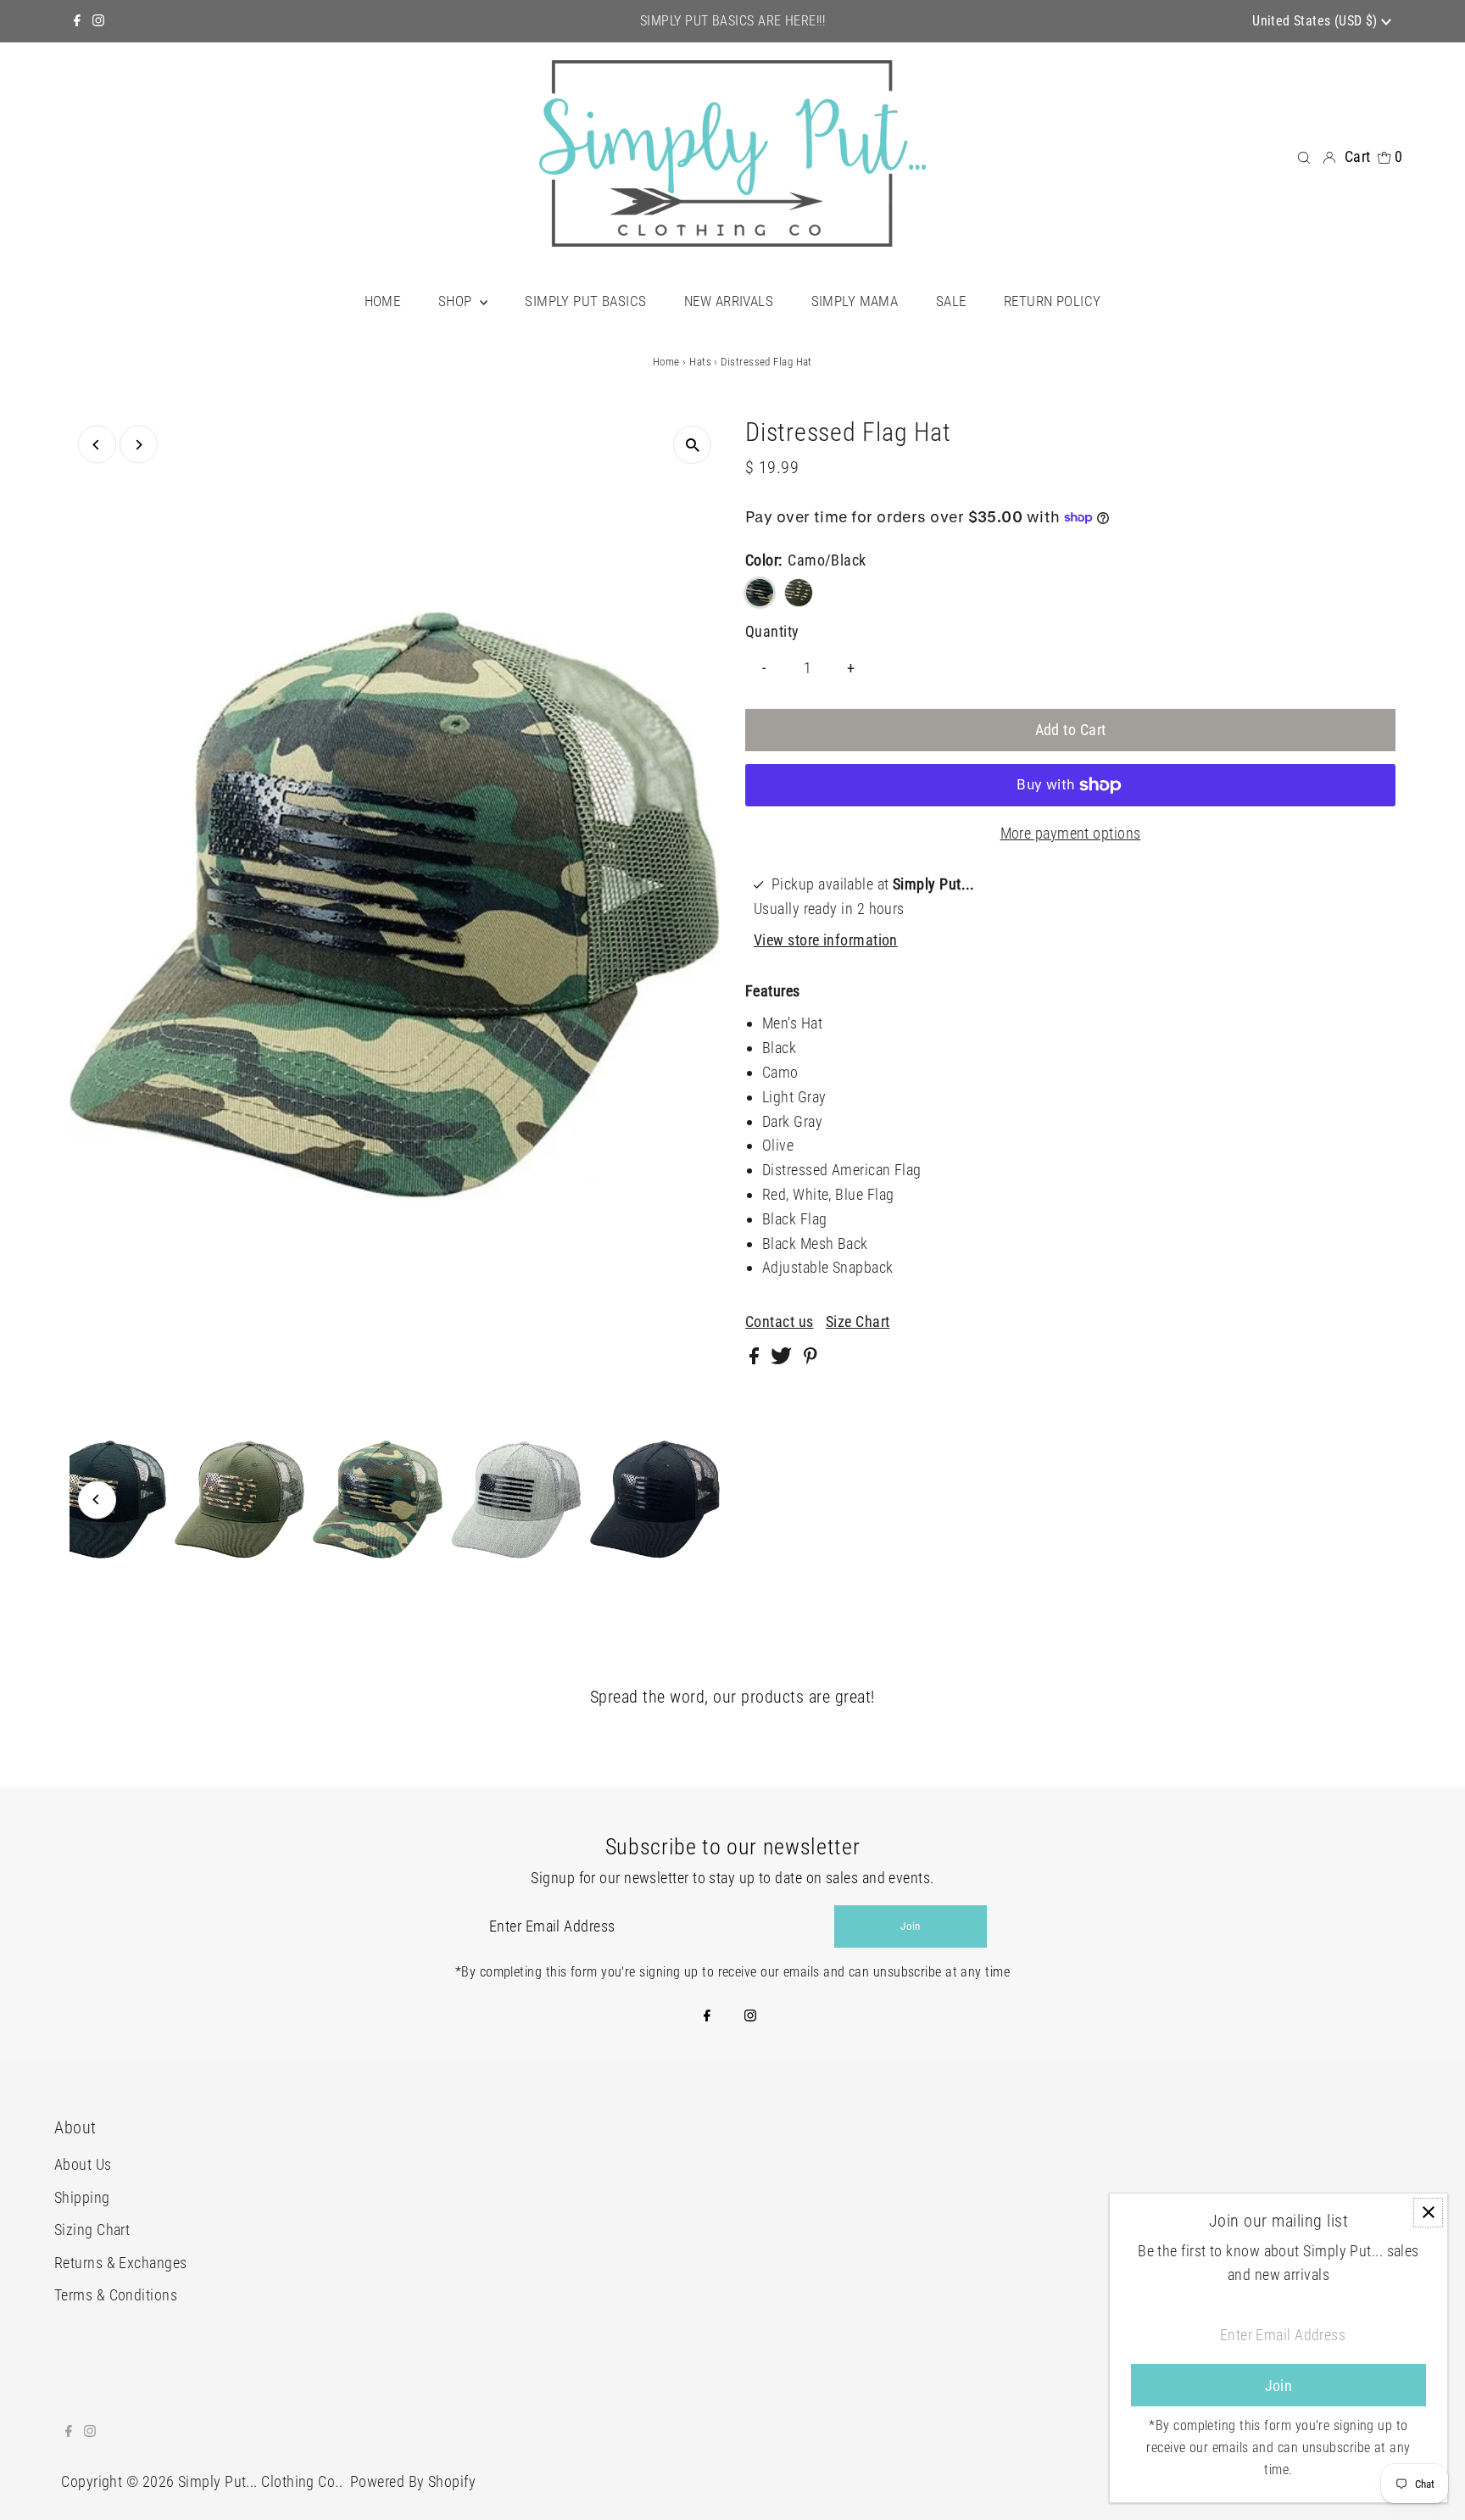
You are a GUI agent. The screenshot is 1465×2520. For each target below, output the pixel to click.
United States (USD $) (1317, 21)
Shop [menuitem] (457, 301)
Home (666, 362)
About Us (83, 2164)
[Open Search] (1304, 156)
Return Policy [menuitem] (1053, 301)
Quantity (772, 631)
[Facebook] (77, 21)
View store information (826, 940)
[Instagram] (98, 21)
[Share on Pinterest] (810, 1359)
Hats (700, 362)
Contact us (780, 1322)
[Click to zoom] (692, 445)
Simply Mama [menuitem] (855, 301)
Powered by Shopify (413, 2481)
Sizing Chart (92, 2230)
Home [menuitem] (383, 301)
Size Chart (858, 1322)
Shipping (82, 2197)
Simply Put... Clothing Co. (259, 2481)
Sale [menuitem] (951, 301)
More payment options (1071, 833)
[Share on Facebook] (756, 1359)
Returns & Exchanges (121, 2263)
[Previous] (97, 445)
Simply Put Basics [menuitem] (585, 301)
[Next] (139, 445)
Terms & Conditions (116, 2295)
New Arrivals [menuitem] (729, 301)
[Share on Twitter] (783, 1359)
